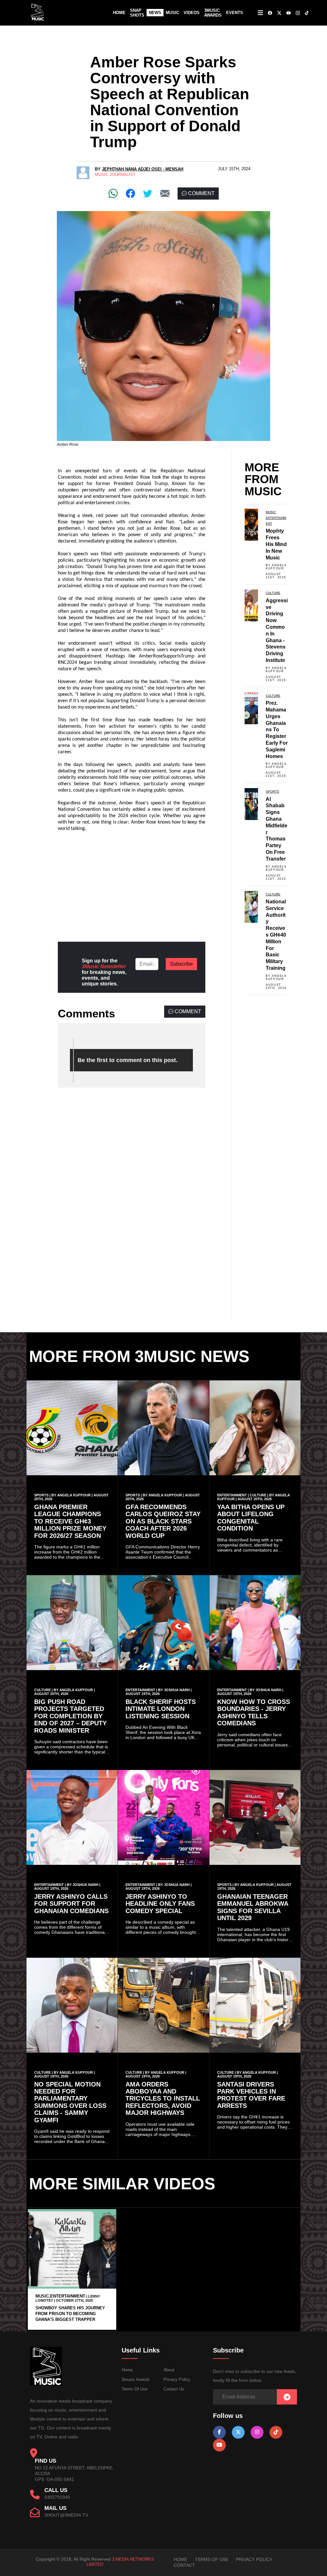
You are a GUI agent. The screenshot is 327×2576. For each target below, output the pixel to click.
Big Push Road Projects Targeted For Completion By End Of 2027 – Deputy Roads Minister (70, 1716)
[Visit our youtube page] (219, 2445)
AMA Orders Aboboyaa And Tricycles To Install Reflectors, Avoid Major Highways (163, 2099)
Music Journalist (115, 175)
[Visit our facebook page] (219, 2432)
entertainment (232, 1495)
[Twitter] (148, 193)
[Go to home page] (46, 2384)
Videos (192, 13)
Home (119, 13)
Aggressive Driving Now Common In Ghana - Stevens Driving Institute (277, 630)
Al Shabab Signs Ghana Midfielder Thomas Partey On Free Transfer (277, 829)
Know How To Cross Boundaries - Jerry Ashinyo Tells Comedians (254, 1712)
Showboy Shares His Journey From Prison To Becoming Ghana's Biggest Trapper (70, 2314)
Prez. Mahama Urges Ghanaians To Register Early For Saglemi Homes (277, 729)
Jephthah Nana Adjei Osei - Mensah (143, 169)
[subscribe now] (287, 2397)
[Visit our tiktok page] (276, 2432)
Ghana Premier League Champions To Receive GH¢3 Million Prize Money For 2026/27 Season (70, 1521)
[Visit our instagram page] (257, 2432)
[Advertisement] (132, 882)
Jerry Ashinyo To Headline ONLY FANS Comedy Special (160, 1904)
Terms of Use (135, 2389)
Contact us (174, 2389)
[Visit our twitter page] (238, 2432)
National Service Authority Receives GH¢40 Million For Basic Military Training (276, 935)
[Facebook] (130, 193)
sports (272, 791)
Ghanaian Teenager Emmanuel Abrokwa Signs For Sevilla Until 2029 (253, 1907)
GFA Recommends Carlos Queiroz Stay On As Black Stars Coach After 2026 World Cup (163, 1521)
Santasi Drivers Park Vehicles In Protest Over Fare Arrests (251, 2095)
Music (172, 13)
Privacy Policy (177, 2379)
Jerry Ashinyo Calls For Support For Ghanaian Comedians (71, 1904)
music (271, 512)
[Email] (165, 193)
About (169, 2370)
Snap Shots (137, 13)
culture (273, 593)
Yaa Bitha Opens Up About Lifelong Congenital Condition (251, 1518)
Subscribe (181, 964)
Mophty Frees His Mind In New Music (276, 544)
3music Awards (136, 2379)
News (155, 13)
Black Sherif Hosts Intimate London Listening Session (161, 1709)
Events (235, 13)
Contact (184, 2565)
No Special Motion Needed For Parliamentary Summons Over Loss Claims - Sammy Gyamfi (70, 2102)
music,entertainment (60, 2296)
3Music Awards (213, 13)
